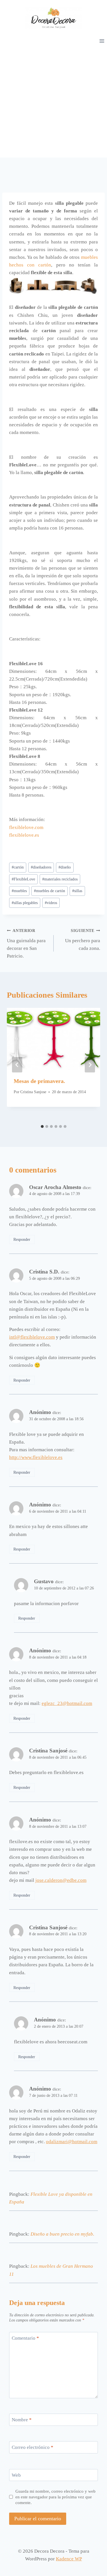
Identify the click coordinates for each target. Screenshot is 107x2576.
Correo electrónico (33, 2447)
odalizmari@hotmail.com (72, 2142)
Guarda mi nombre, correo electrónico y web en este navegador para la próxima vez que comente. (55, 2497)
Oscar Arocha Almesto (55, 1187)
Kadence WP (69, 2559)
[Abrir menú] (102, 41)
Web (16, 2475)
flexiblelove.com (26, 827)
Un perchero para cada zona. (83, 940)
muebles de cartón (50, 891)
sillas (77, 891)
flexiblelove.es (24, 835)
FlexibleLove (23, 879)
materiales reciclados (60, 879)
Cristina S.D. (44, 1272)
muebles (19, 891)
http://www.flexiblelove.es (36, 1457)
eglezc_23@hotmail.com (67, 1703)
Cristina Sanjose (33, 1092)
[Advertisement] (53, 101)
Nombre (22, 2420)
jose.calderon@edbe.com (61, 1880)
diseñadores (41, 867)
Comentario (25, 2338)
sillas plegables (25, 903)
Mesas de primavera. (39, 1081)
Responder (22, 1239)
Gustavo (44, 1581)
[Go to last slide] (17, 1065)
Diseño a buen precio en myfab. (62, 2234)
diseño (65, 867)
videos (51, 903)
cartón (18, 867)
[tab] (42, 1126)
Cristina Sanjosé (48, 1751)
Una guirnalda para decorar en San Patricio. (26, 944)
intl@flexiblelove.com (32, 1337)
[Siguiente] (90, 1065)
